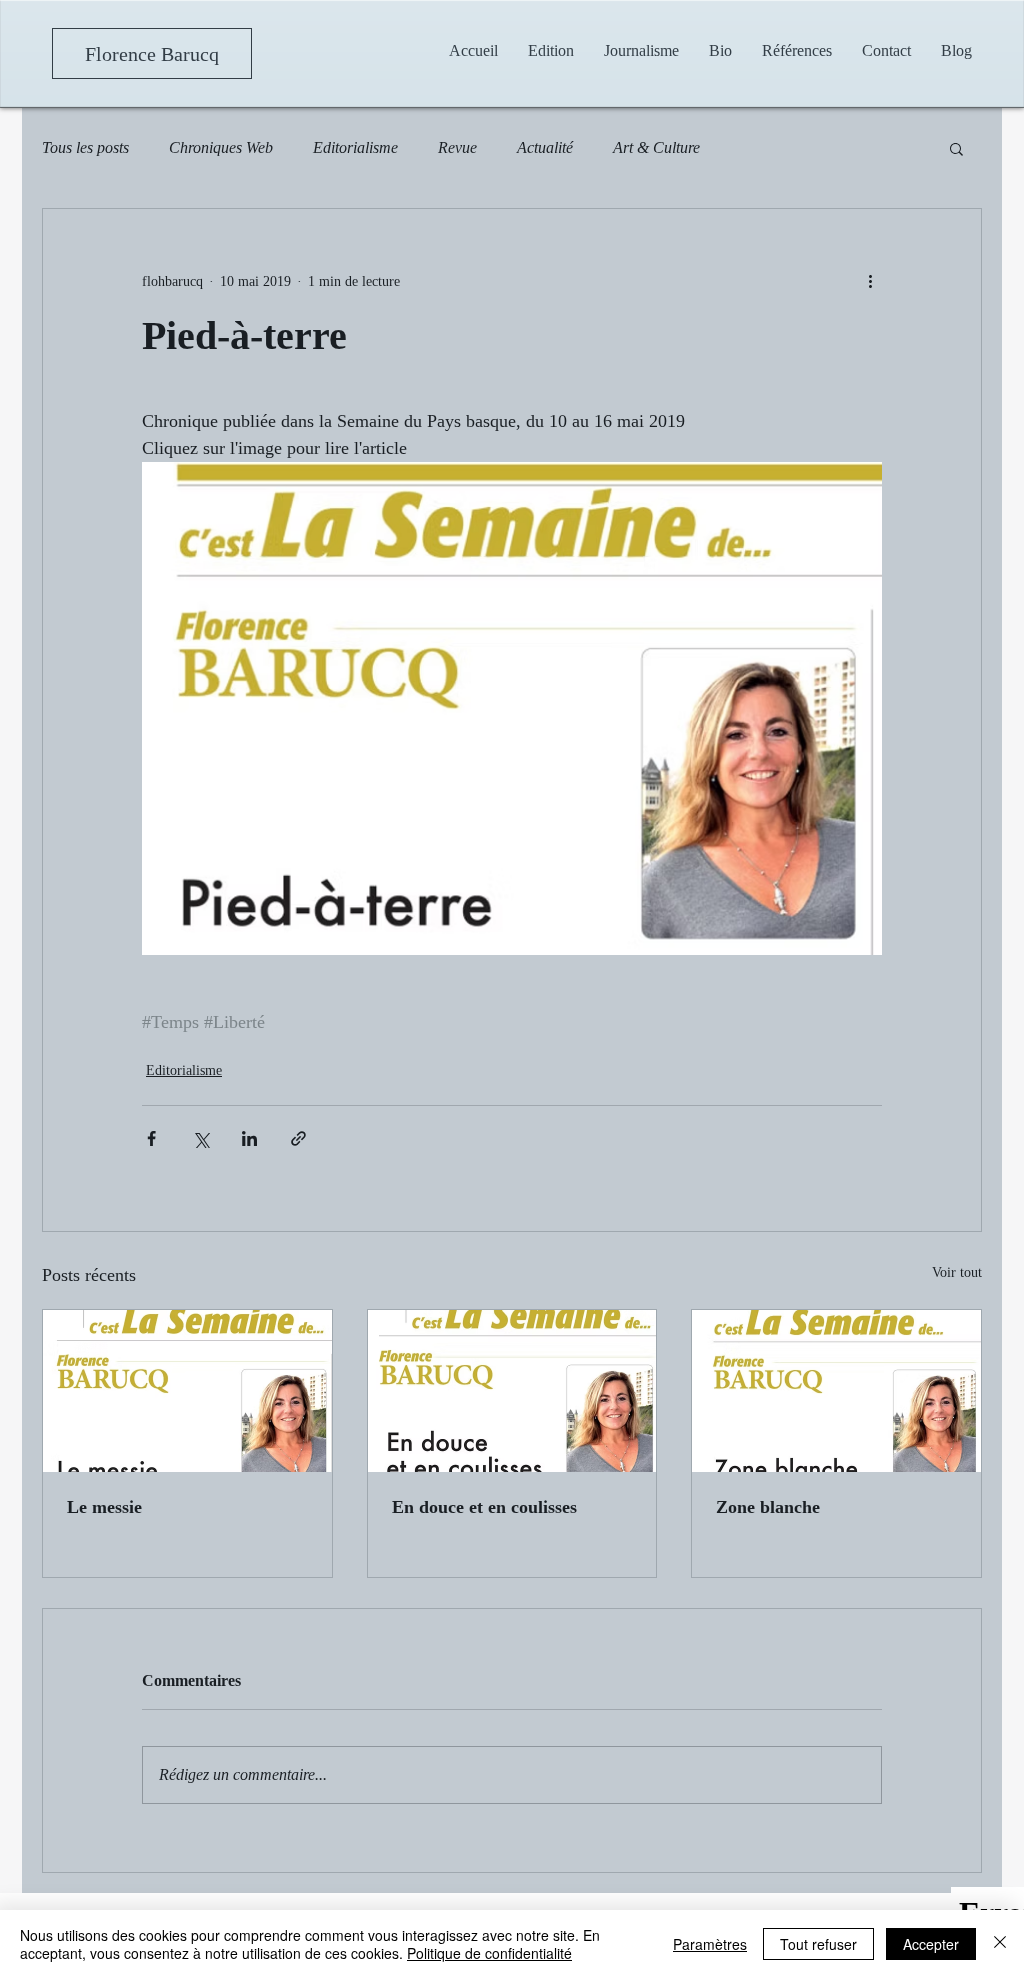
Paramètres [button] (710, 1944)
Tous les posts (85, 147)
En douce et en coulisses (484, 1507)
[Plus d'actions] (870, 281)
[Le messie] (187, 1391)
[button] (641, 50)
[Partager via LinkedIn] (249, 1138)
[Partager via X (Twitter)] (200, 1138)
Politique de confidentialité (489, 1953)
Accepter (931, 1944)
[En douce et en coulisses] (512, 1391)
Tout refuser (818, 1944)
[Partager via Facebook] (151, 1138)
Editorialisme (355, 147)
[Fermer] (1000, 1944)
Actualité (545, 147)
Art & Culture (656, 147)
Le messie (104, 1507)
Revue (457, 147)
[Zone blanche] (836, 1391)
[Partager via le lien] (298, 1138)
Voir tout (957, 1272)
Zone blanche (768, 1507)
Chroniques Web (221, 147)
